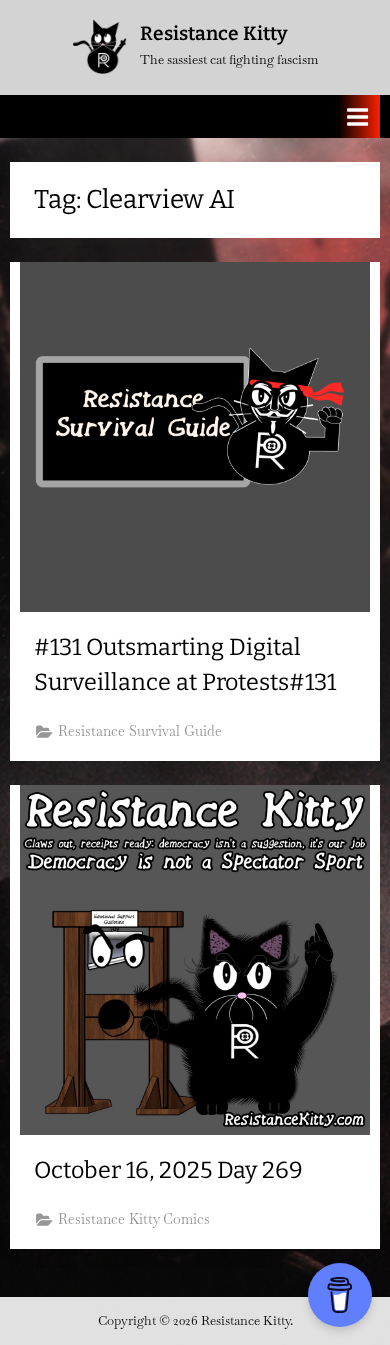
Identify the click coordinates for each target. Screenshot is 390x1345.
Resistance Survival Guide (140, 731)
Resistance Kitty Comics (134, 1219)
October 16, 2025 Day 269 (168, 1170)
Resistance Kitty (214, 33)
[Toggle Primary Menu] (358, 116)
